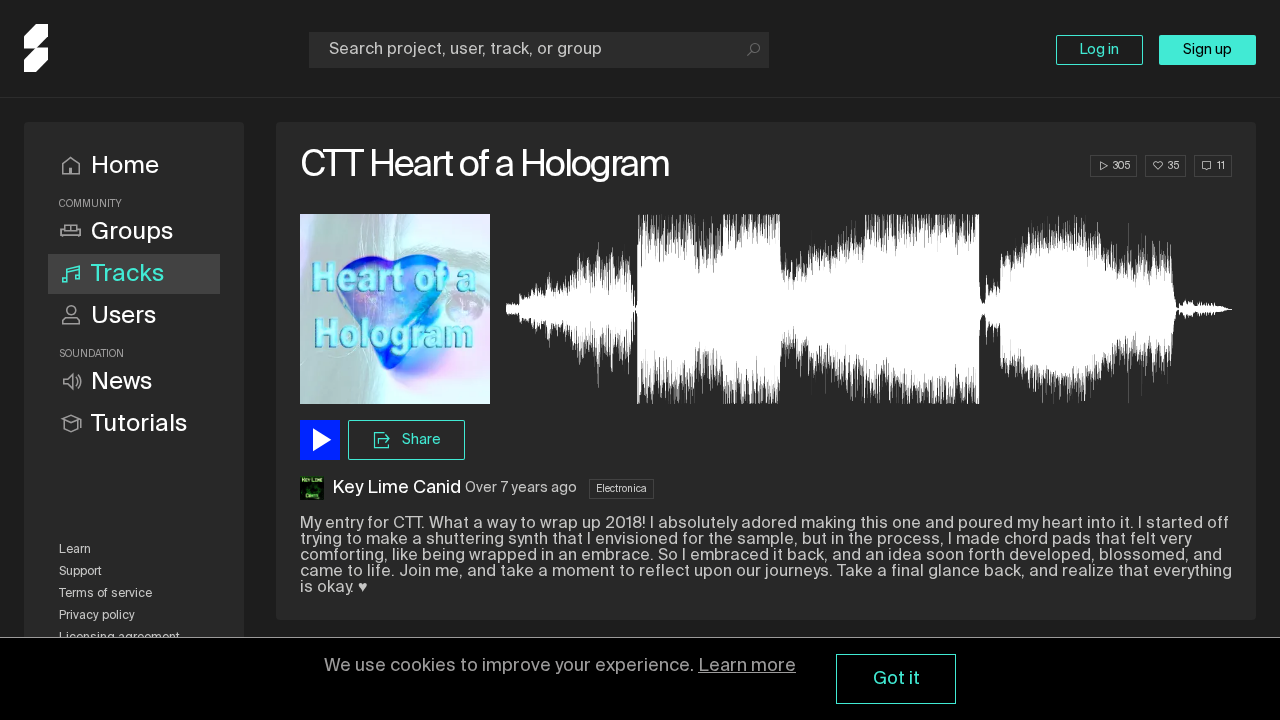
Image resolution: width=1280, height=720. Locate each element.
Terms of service (105, 594)
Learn (75, 550)
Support (80, 572)
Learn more (747, 666)
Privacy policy (97, 616)
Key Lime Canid (396, 488)
